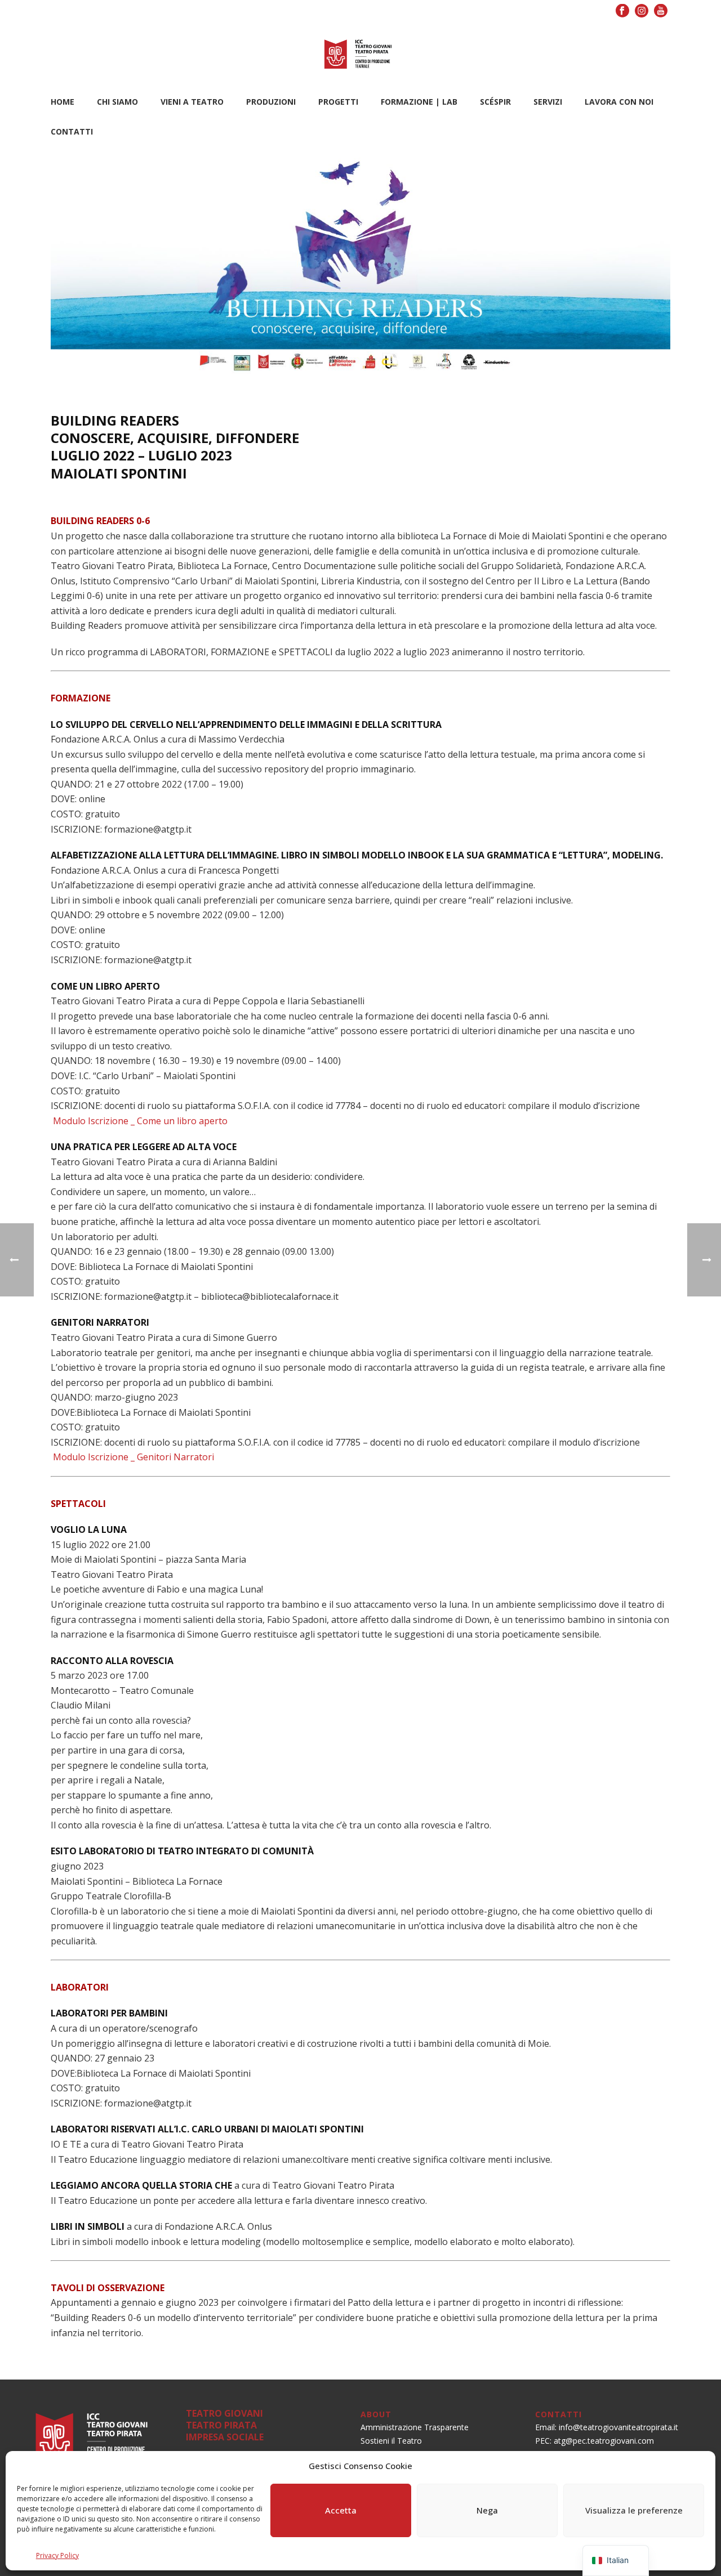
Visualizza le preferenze (634, 2510)
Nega (487, 2510)
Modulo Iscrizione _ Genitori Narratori (133, 1457)
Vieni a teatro (192, 102)
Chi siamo (117, 102)
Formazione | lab (419, 102)
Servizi (548, 102)
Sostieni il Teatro (391, 2441)
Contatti (72, 131)
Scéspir (495, 102)
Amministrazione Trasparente (415, 2427)
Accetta (341, 2510)
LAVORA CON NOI (619, 102)
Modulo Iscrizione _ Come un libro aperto (140, 1121)
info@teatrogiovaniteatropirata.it (618, 2427)
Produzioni (271, 102)
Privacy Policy (57, 2555)
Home (63, 102)
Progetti (338, 102)
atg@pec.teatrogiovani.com (604, 2441)
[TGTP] (360, 53)
